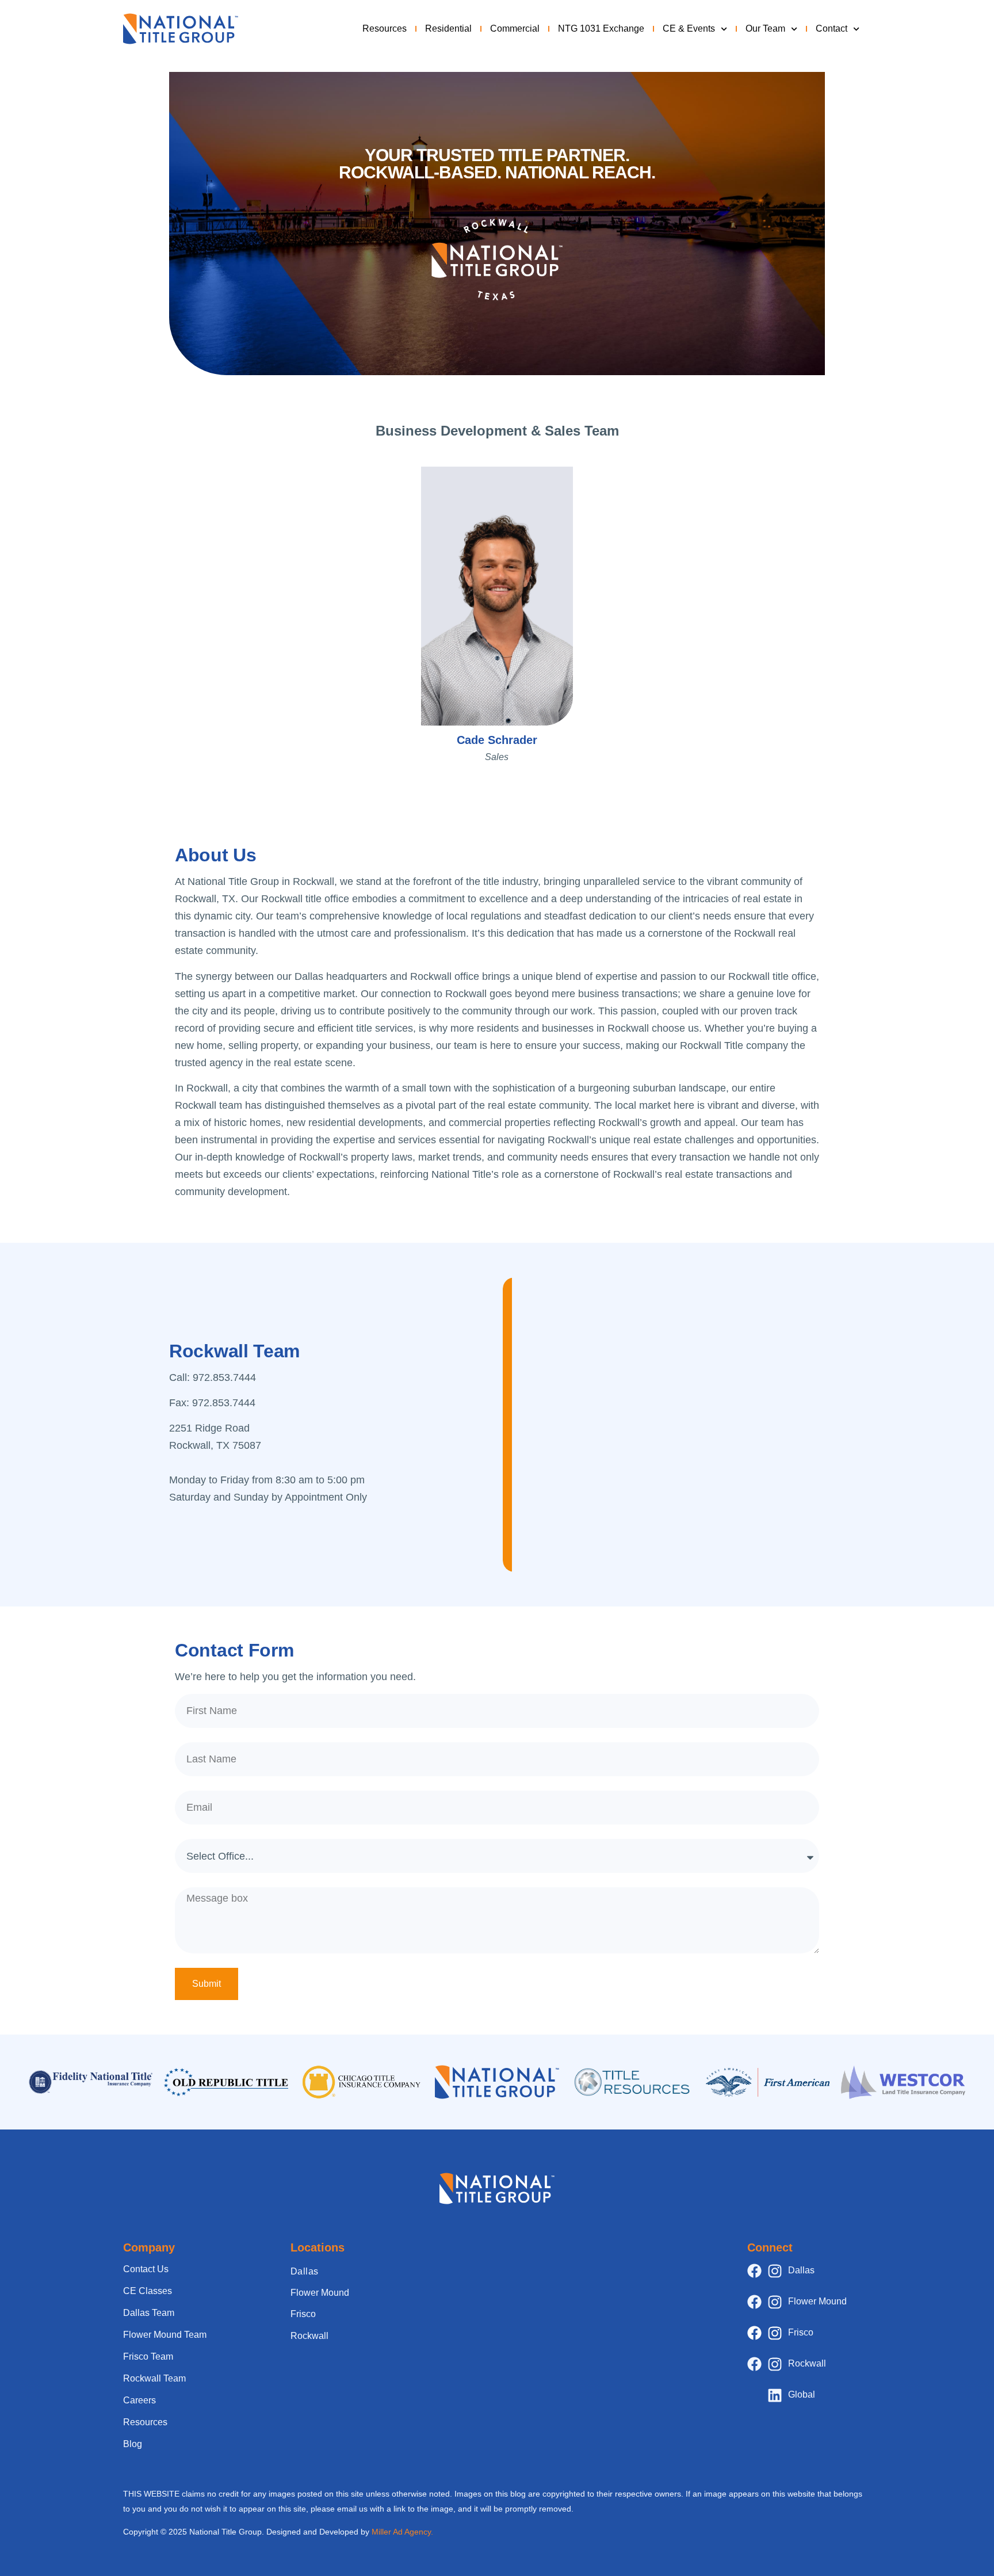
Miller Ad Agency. (402, 2532)
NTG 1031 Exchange (601, 28)
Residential (448, 28)
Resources (385, 28)
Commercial (515, 28)
